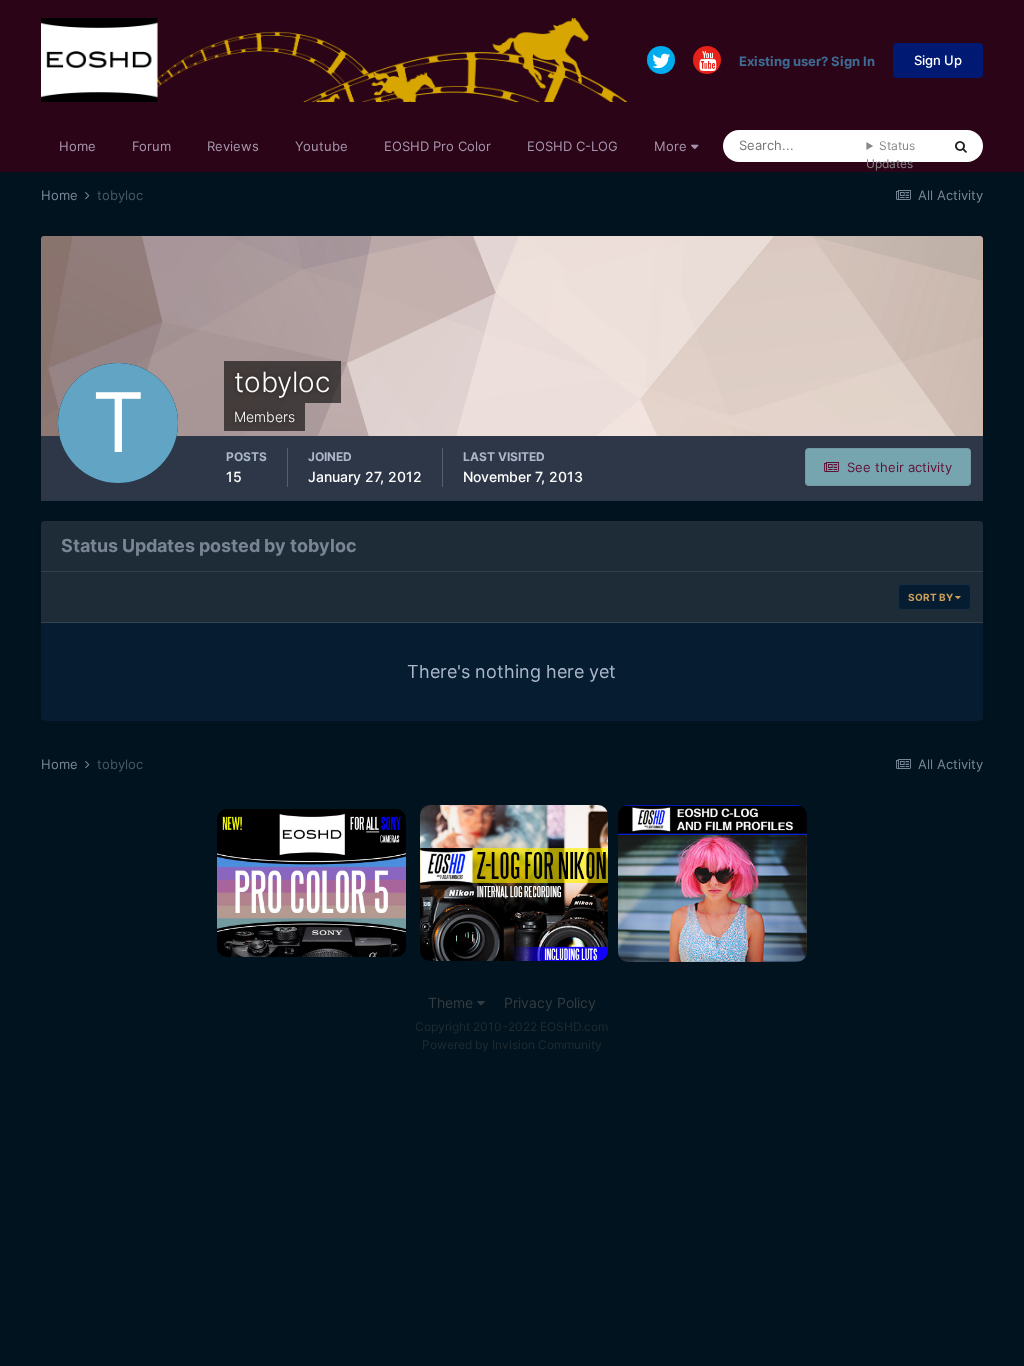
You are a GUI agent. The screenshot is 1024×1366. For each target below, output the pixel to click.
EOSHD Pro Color (437, 146)
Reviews (233, 146)
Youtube (321, 146)
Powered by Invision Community (512, 1044)
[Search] (961, 146)
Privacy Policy (550, 1002)
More (670, 146)
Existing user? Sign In (807, 60)
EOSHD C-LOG (572, 146)
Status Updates (890, 154)
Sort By (931, 597)
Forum (151, 146)
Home (77, 146)
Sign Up (938, 60)
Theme (452, 1002)
